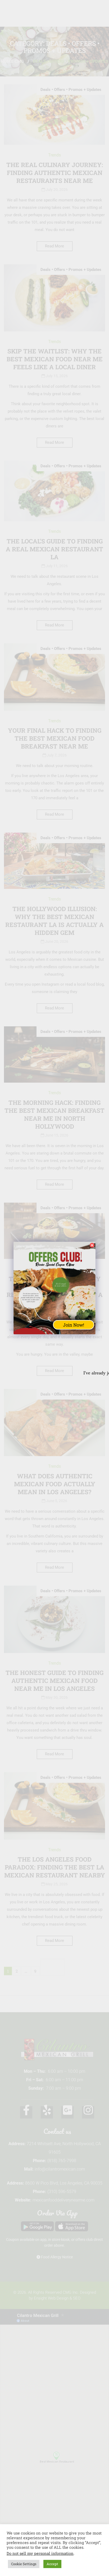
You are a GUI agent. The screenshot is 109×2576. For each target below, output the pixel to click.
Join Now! (74, 1325)
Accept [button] (52, 2564)
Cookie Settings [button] (24, 2564)
